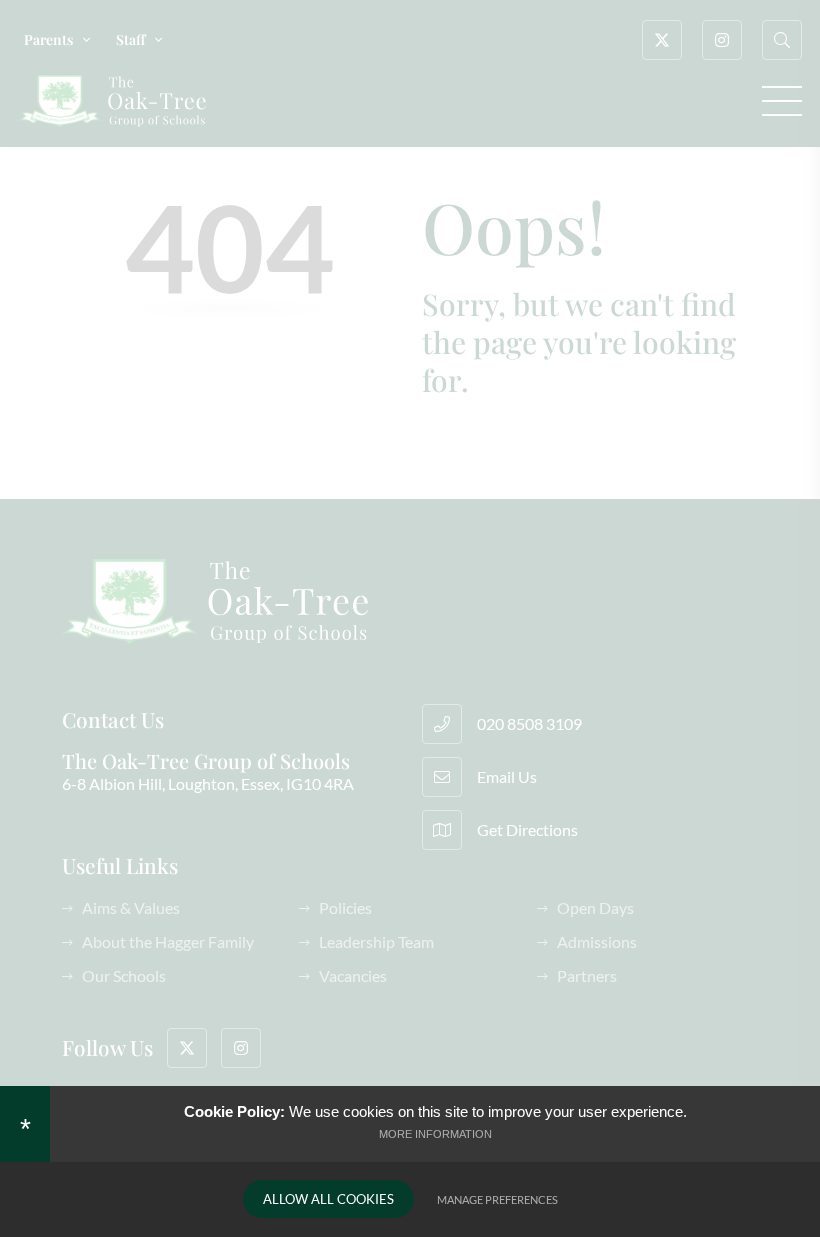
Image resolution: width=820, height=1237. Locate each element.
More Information (435, 1134)
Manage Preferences (497, 1199)
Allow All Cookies (328, 1199)
